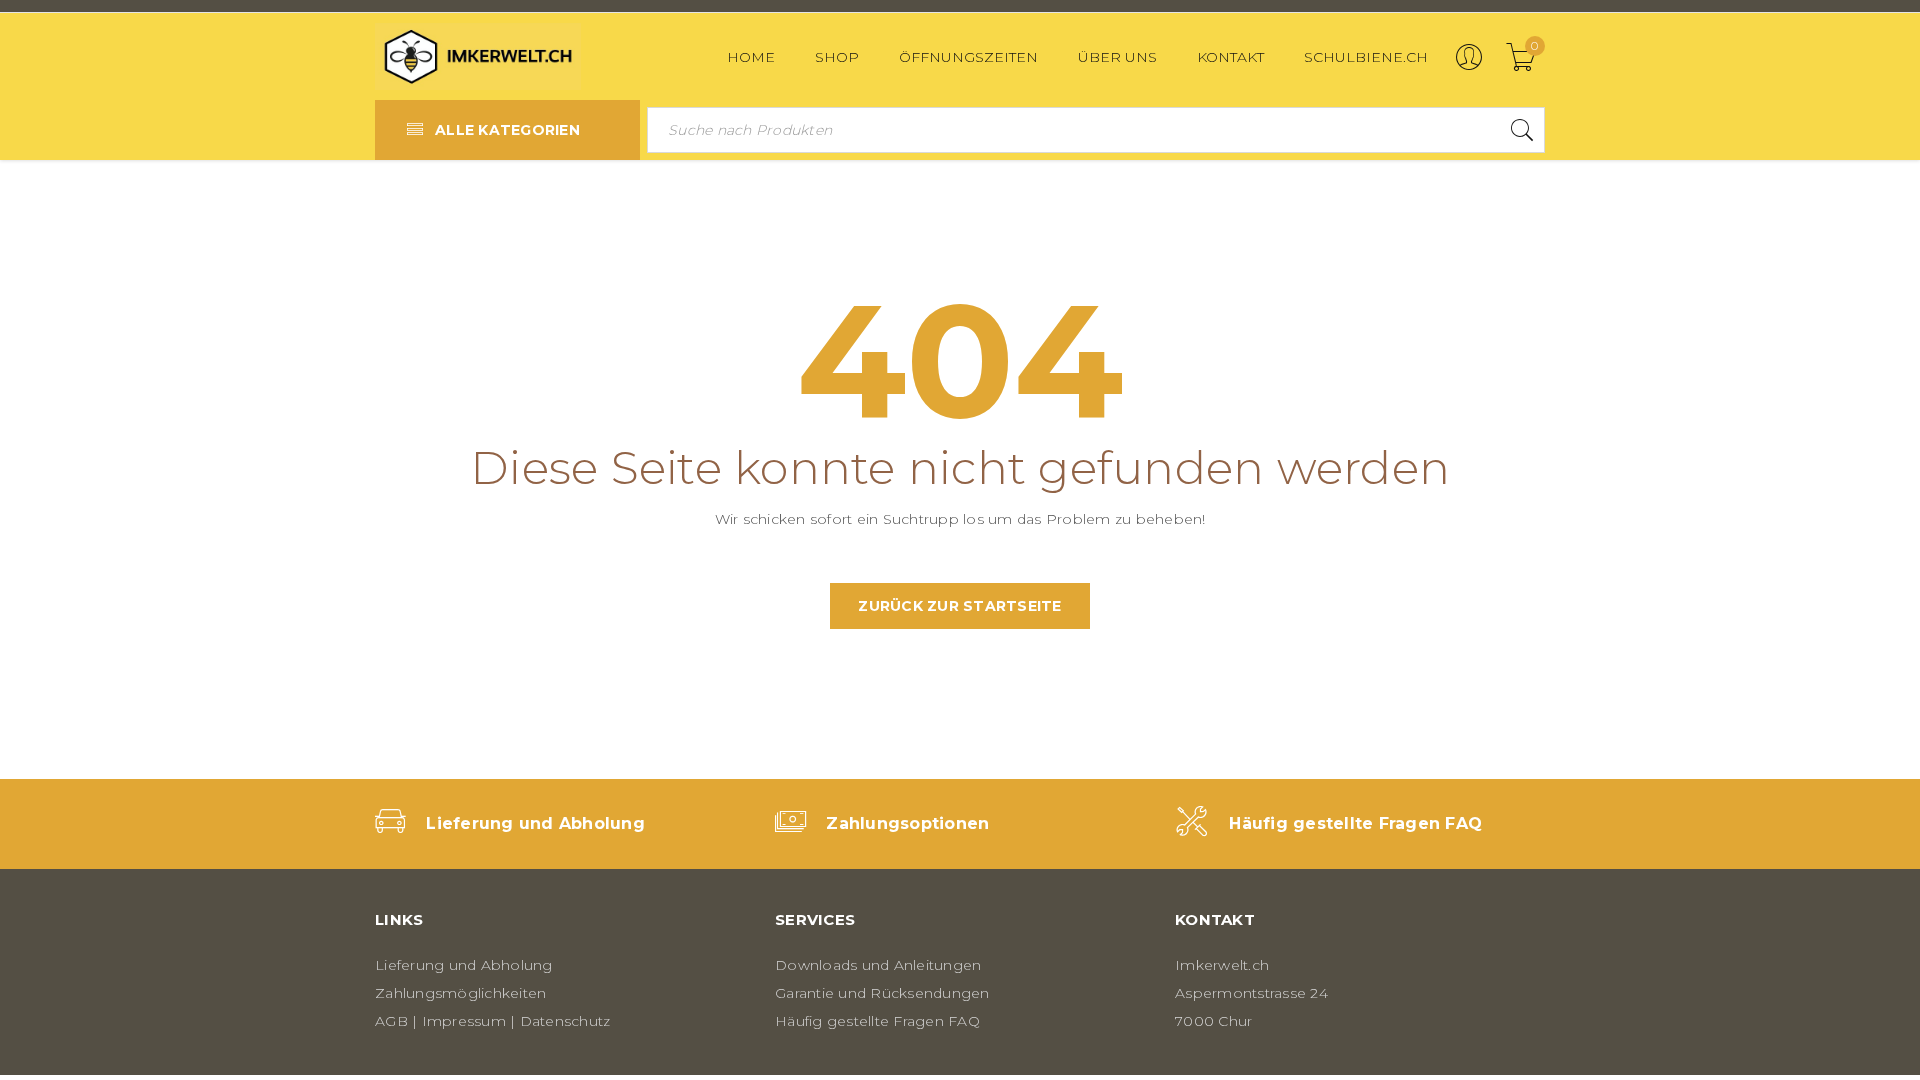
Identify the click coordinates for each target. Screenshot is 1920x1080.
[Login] (1469, 66)
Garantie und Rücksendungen (882, 993)
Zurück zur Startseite (959, 606)
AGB (391, 1021)
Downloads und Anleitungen (878, 965)
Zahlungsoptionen (907, 823)
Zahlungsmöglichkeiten (460, 993)
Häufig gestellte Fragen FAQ (1355, 823)
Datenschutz (565, 1021)
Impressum (464, 1021)
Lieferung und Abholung (535, 823)
